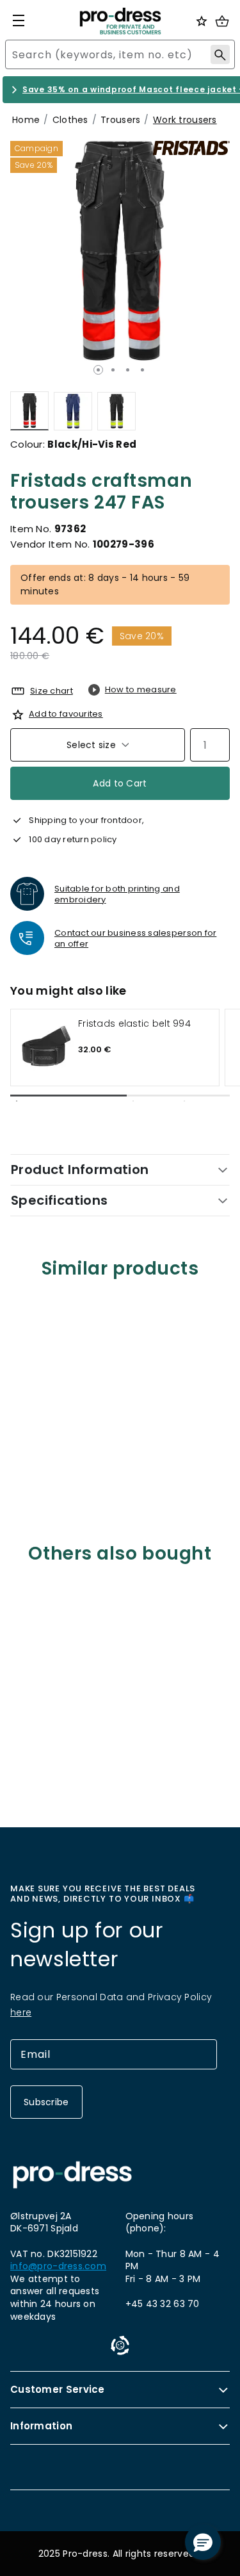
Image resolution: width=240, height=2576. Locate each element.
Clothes (70, 120)
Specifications (60, 1200)
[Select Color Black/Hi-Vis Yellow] (116, 411)
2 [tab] (113, 370)
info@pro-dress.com (58, 2266)
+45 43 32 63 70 (163, 2304)
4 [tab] (142, 370)
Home (26, 120)
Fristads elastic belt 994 (134, 1024)
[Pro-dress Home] (120, 21)
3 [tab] (128, 370)
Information (41, 2426)
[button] (203, 2542)
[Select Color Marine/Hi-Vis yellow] (73, 411)
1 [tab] (98, 370)
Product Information (80, 1170)
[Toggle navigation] (19, 20)
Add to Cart (120, 783)
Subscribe (46, 2102)
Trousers (120, 120)
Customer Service (58, 2389)
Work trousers (185, 120)
